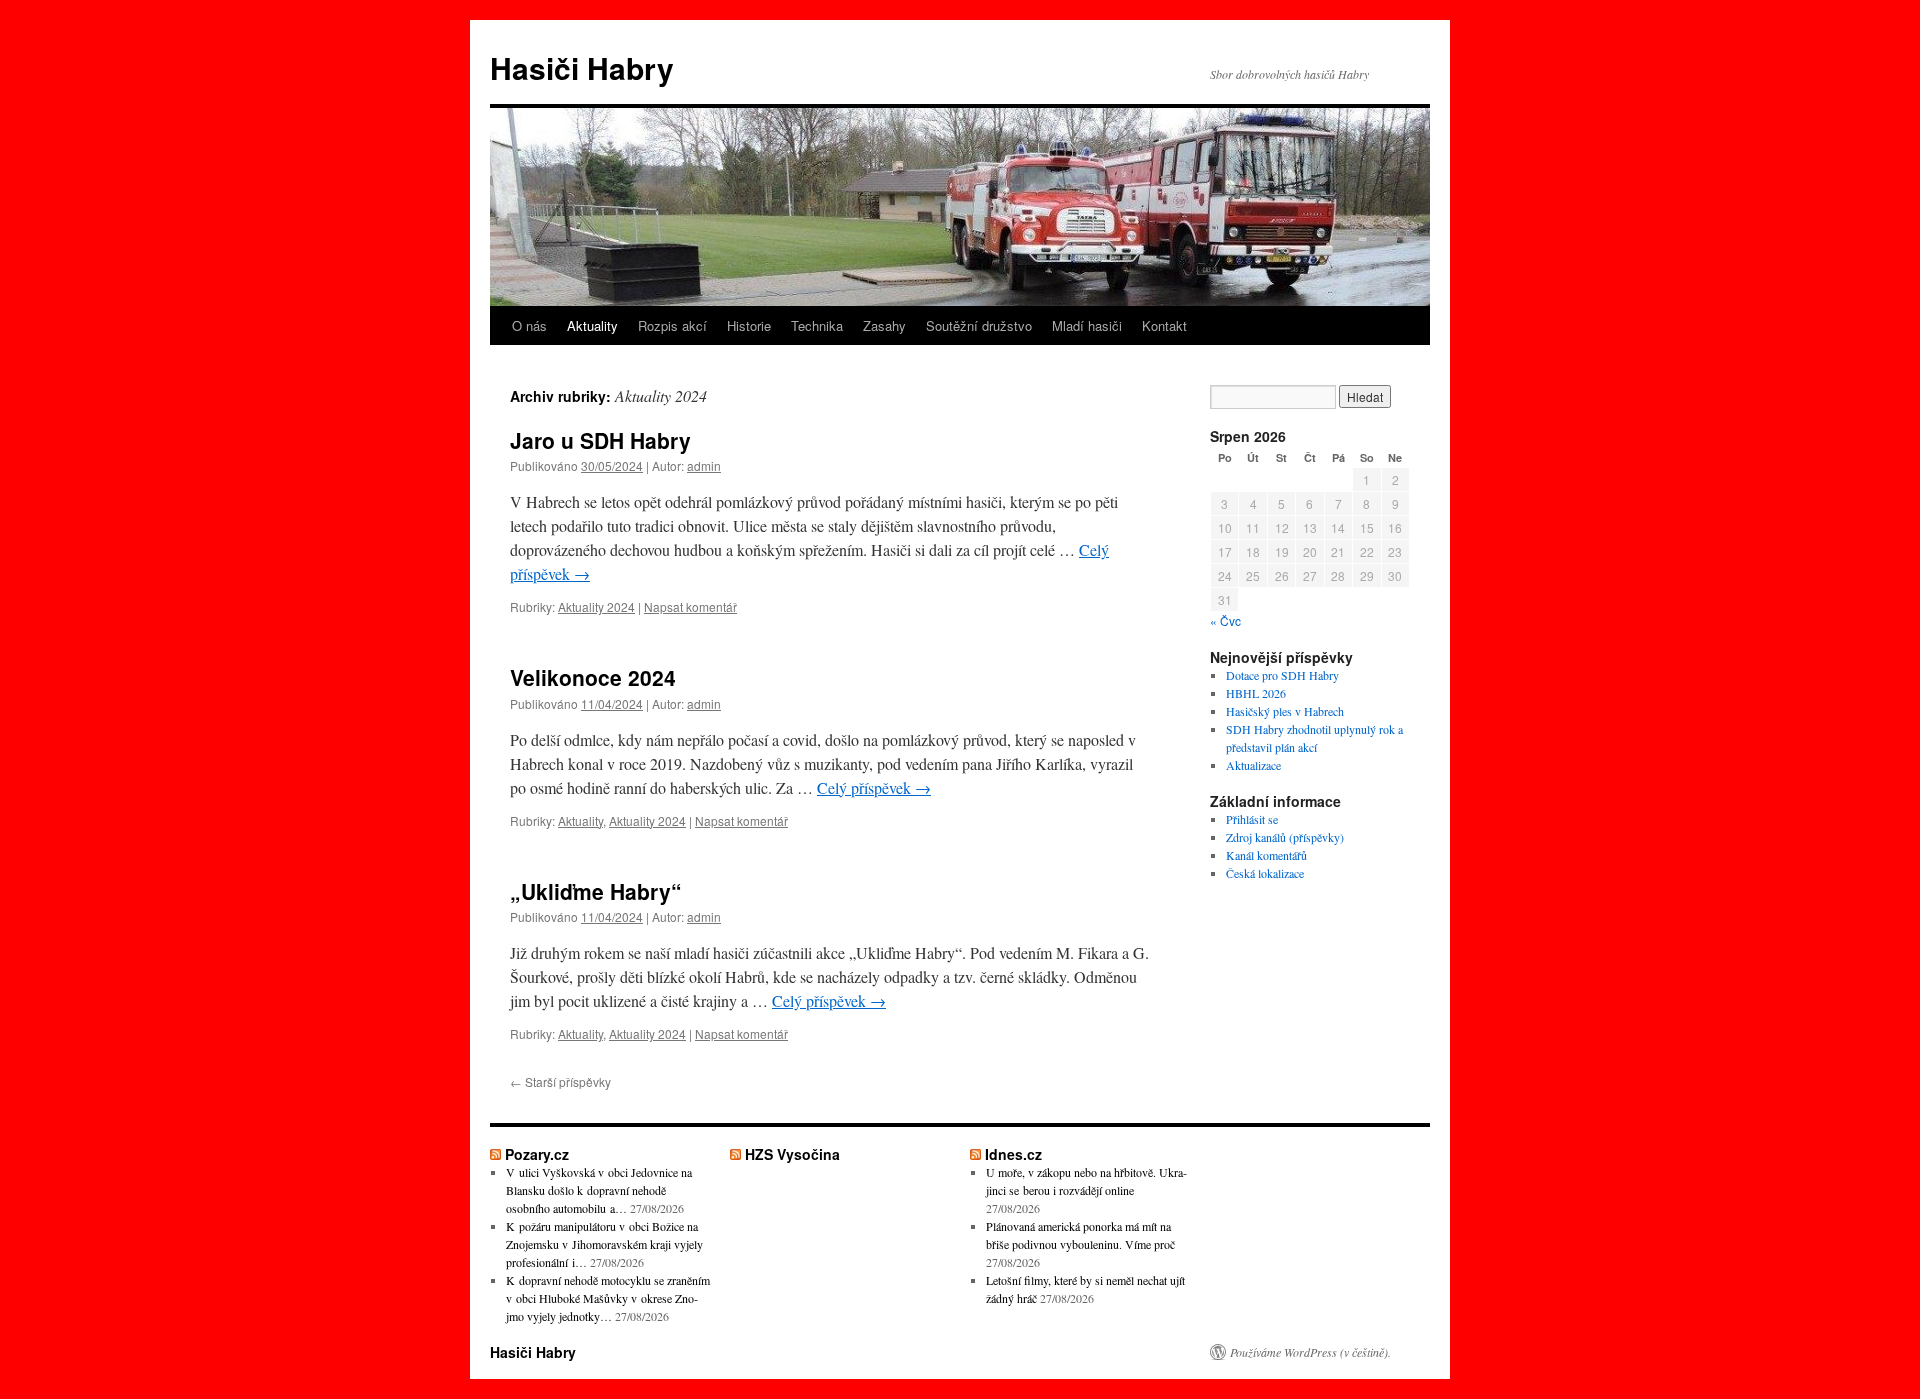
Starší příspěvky (560, 1081)
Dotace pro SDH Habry (1282, 675)
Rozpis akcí (672, 325)
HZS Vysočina (792, 1154)
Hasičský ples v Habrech (1285, 711)
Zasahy (884, 325)
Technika (817, 325)
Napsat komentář (690, 606)
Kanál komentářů (1266, 855)
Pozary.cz (537, 1154)
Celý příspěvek (874, 787)
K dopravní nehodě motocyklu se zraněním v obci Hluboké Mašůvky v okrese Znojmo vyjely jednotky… (608, 1298)
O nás (529, 325)
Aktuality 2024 (596, 606)
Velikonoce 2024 (593, 677)
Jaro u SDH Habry (600, 440)
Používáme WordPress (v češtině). (1310, 1352)
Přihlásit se (1252, 819)
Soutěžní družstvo (979, 325)
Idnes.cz (1013, 1154)
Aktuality (592, 325)
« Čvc (1225, 620)
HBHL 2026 (1256, 693)
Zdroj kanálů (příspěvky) (1285, 837)
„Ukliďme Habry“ (596, 891)
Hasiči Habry (582, 67)
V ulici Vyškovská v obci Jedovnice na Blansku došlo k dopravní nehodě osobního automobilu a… (599, 1190)
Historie (749, 325)
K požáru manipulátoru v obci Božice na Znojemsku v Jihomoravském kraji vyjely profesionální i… (604, 1244)
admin (704, 465)
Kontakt (1164, 325)
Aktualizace (1253, 765)
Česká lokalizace (1265, 873)
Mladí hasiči (1087, 325)
